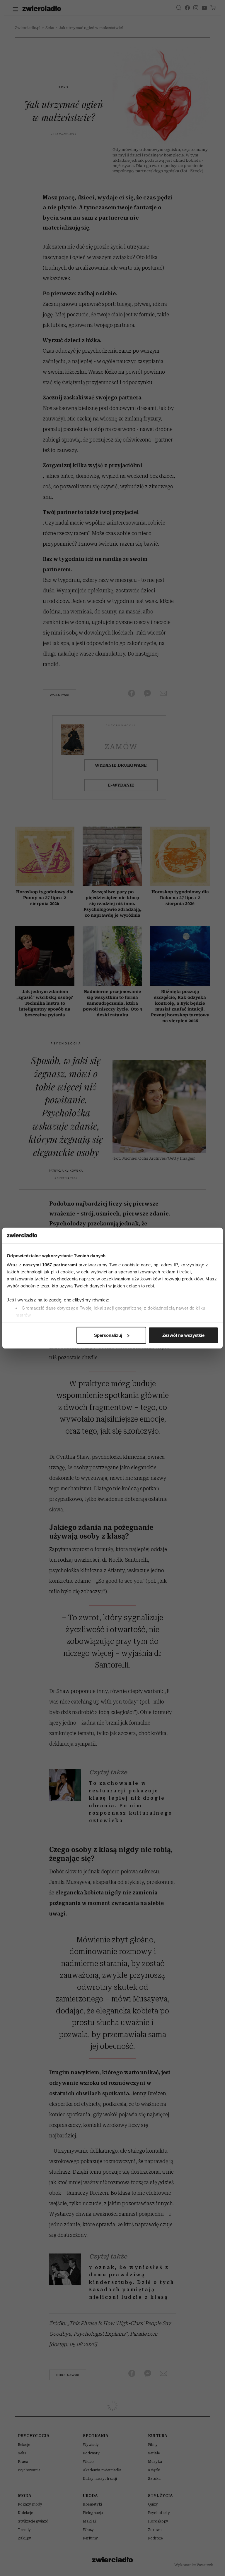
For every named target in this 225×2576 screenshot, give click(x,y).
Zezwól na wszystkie (183, 1335)
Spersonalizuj (108, 1335)
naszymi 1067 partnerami (50, 1265)
